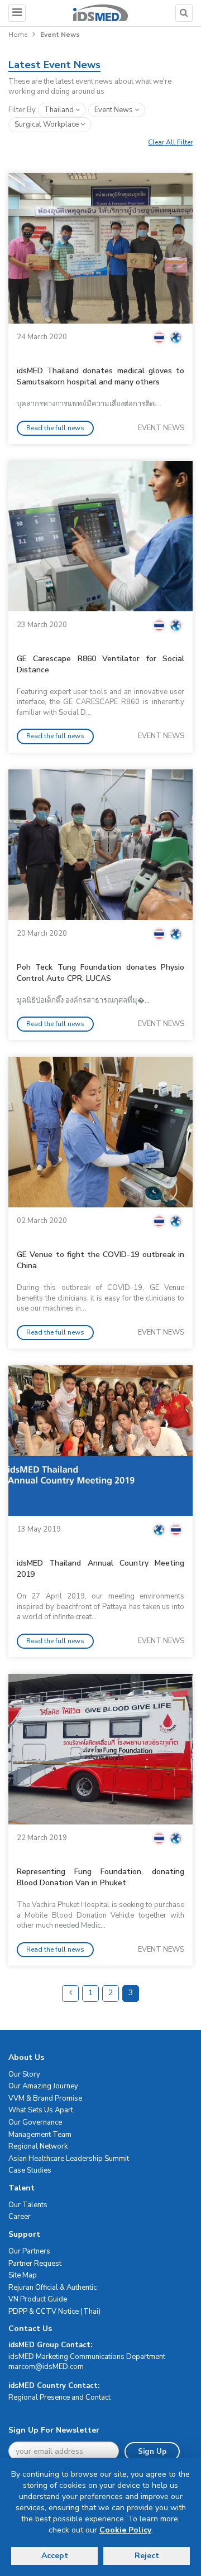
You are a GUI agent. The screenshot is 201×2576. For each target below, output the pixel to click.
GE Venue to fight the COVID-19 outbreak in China (100, 1260)
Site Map (23, 2275)
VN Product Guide (38, 2299)
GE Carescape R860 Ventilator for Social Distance (100, 664)
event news (114, 110)
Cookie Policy (125, 2530)
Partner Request (35, 2264)
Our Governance (35, 2122)
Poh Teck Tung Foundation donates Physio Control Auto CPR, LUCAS (100, 973)
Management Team (40, 2135)
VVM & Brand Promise (45, 2098)
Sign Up (152, 2452)
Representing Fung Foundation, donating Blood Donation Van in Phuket (100, 1877)
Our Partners (29, 2251)
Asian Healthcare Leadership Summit (69, 2159)
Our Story (24, 2074)
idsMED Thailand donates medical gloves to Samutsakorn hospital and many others (100, 376)
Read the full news (55, 428)
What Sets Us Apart (41, 2110)
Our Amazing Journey (43, 2086)
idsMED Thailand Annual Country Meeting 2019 (100, 1569)
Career (20, 2217)
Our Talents (28, 2205)
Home (18, 35)
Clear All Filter (170, 142)
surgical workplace (47, 124)
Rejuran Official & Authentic (52, 2288)
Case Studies (30, 2170)
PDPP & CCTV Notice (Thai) (54, 2312)
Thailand (60, 110)
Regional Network (38, 2146)
